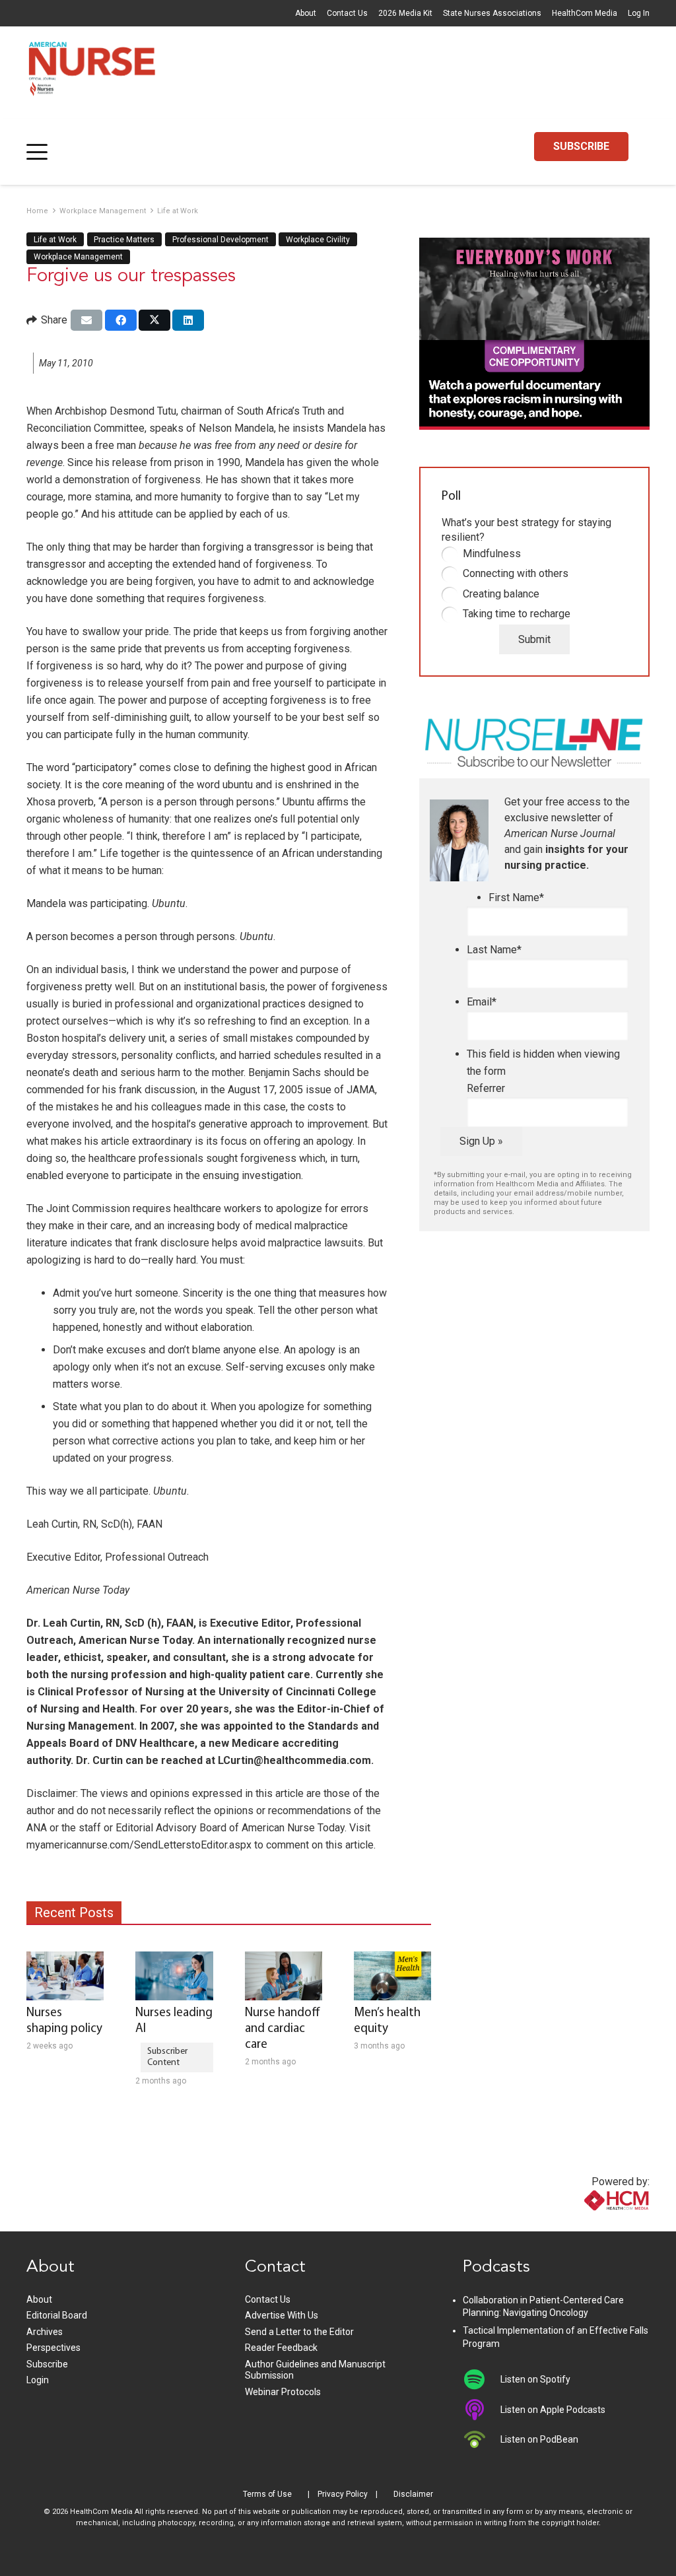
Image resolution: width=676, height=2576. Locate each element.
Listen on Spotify (535, 2379)
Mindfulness (492, 554)
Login (38, 2380)
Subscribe (47, 2364)
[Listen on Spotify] (482, 2379)
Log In (639, 13)
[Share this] (121, 320)
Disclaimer (413, 2494)
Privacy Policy (343, 2494)
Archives (45, 2332)
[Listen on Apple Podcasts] (482, 2410)
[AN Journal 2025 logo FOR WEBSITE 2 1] (92, 73)
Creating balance (501, 594)
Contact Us (347, 13)
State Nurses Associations (492, 13)
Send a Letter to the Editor (299, 2332)
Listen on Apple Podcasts (553, 2410)
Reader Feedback (281, 2348)
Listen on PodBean (539, 2439)
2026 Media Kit (405, 13)
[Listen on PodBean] (482, 2439)
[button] (37, 152)
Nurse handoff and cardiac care (283, 2029)
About (306, 13)
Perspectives (53, 2348)
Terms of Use (267, 2494)
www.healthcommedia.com (588, 2223)
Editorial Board (57, 2315)
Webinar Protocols (283, 2392)
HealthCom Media (585, 13)
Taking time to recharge (517, 614)
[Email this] (86, 320)
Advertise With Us (282, 2315)
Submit (534, 639)
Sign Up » (481, 1141)
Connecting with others (516, 573)
